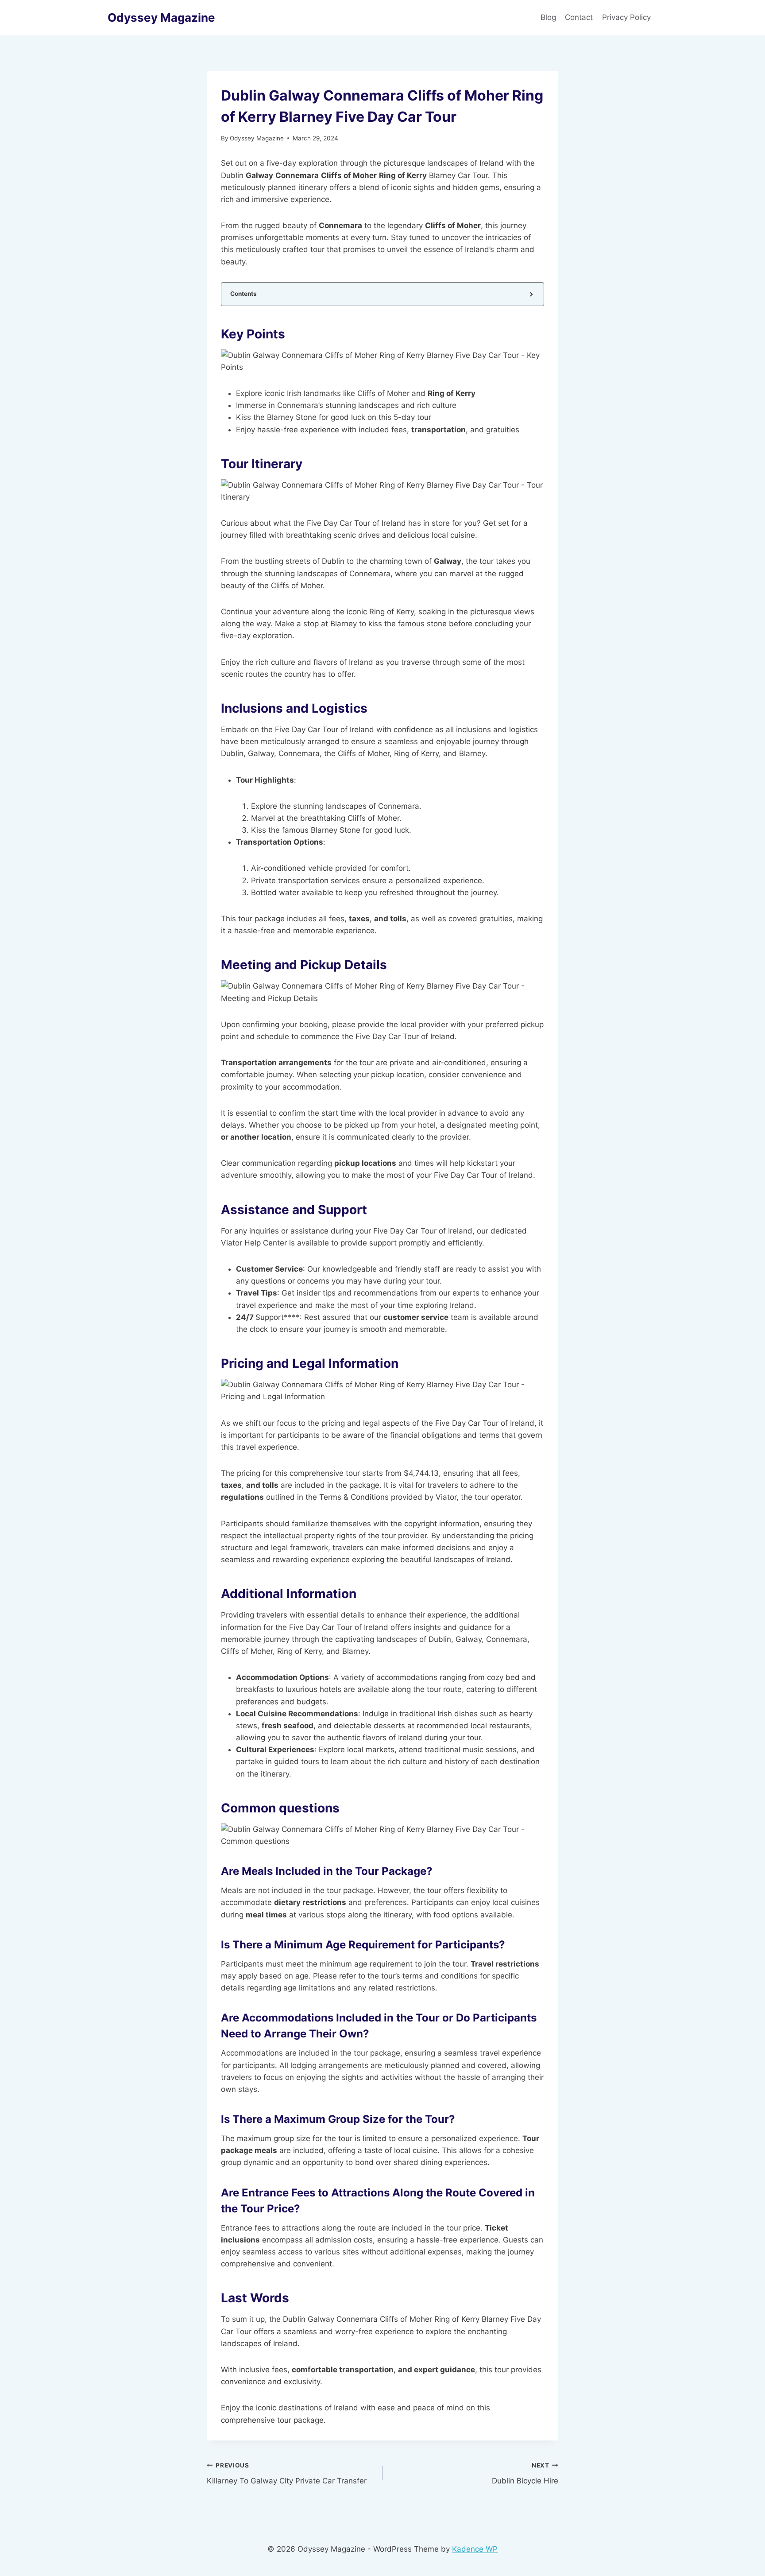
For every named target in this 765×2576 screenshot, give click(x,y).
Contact (579, 17)
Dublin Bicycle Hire (525, 2473)
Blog (548, 17)
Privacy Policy (628, 17)
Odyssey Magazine (257, 138)
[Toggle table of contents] (531, 294)
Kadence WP (475, 2549)
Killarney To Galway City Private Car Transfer (287, 2473)
